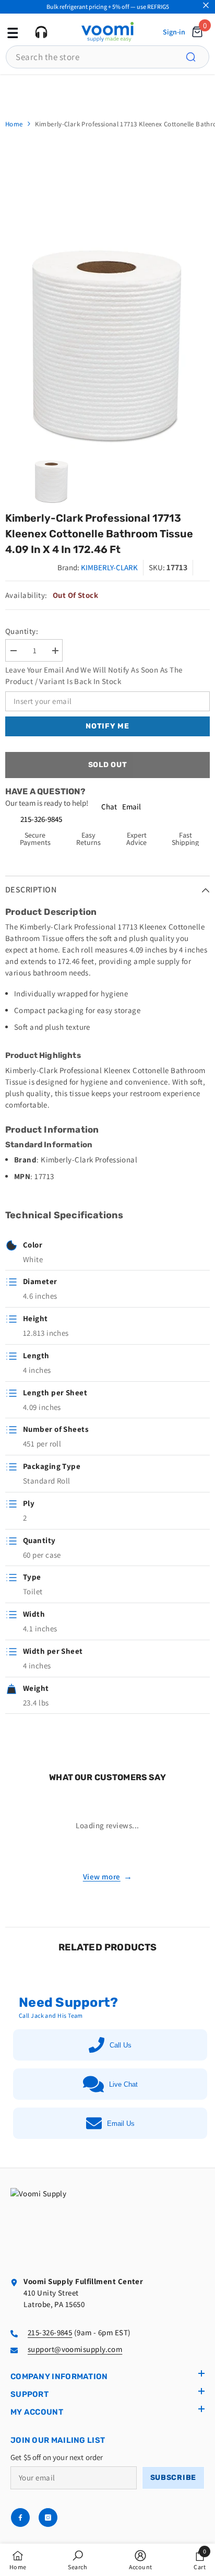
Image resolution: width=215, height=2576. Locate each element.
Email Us (121, 2124)
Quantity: (22, 631)
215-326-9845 (41, 819)
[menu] (11, 32)
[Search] (197, 57)
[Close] (206, 5)
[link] (77, 2560)
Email (132, 807)
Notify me (107, 726)
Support (29, 2394)
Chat (109, 807)
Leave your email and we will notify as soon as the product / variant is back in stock (94, 675)
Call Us (121, 2045)
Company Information (59, 2377)
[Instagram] (48, 2518)
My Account (37, 2412)
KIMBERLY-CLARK (109, 567)
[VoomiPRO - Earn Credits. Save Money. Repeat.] (107, 91)
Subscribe (173, 2478)
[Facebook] (20, 2518)
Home (14, 124)
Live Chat (123, 2084)
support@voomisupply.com (75, 2349)
